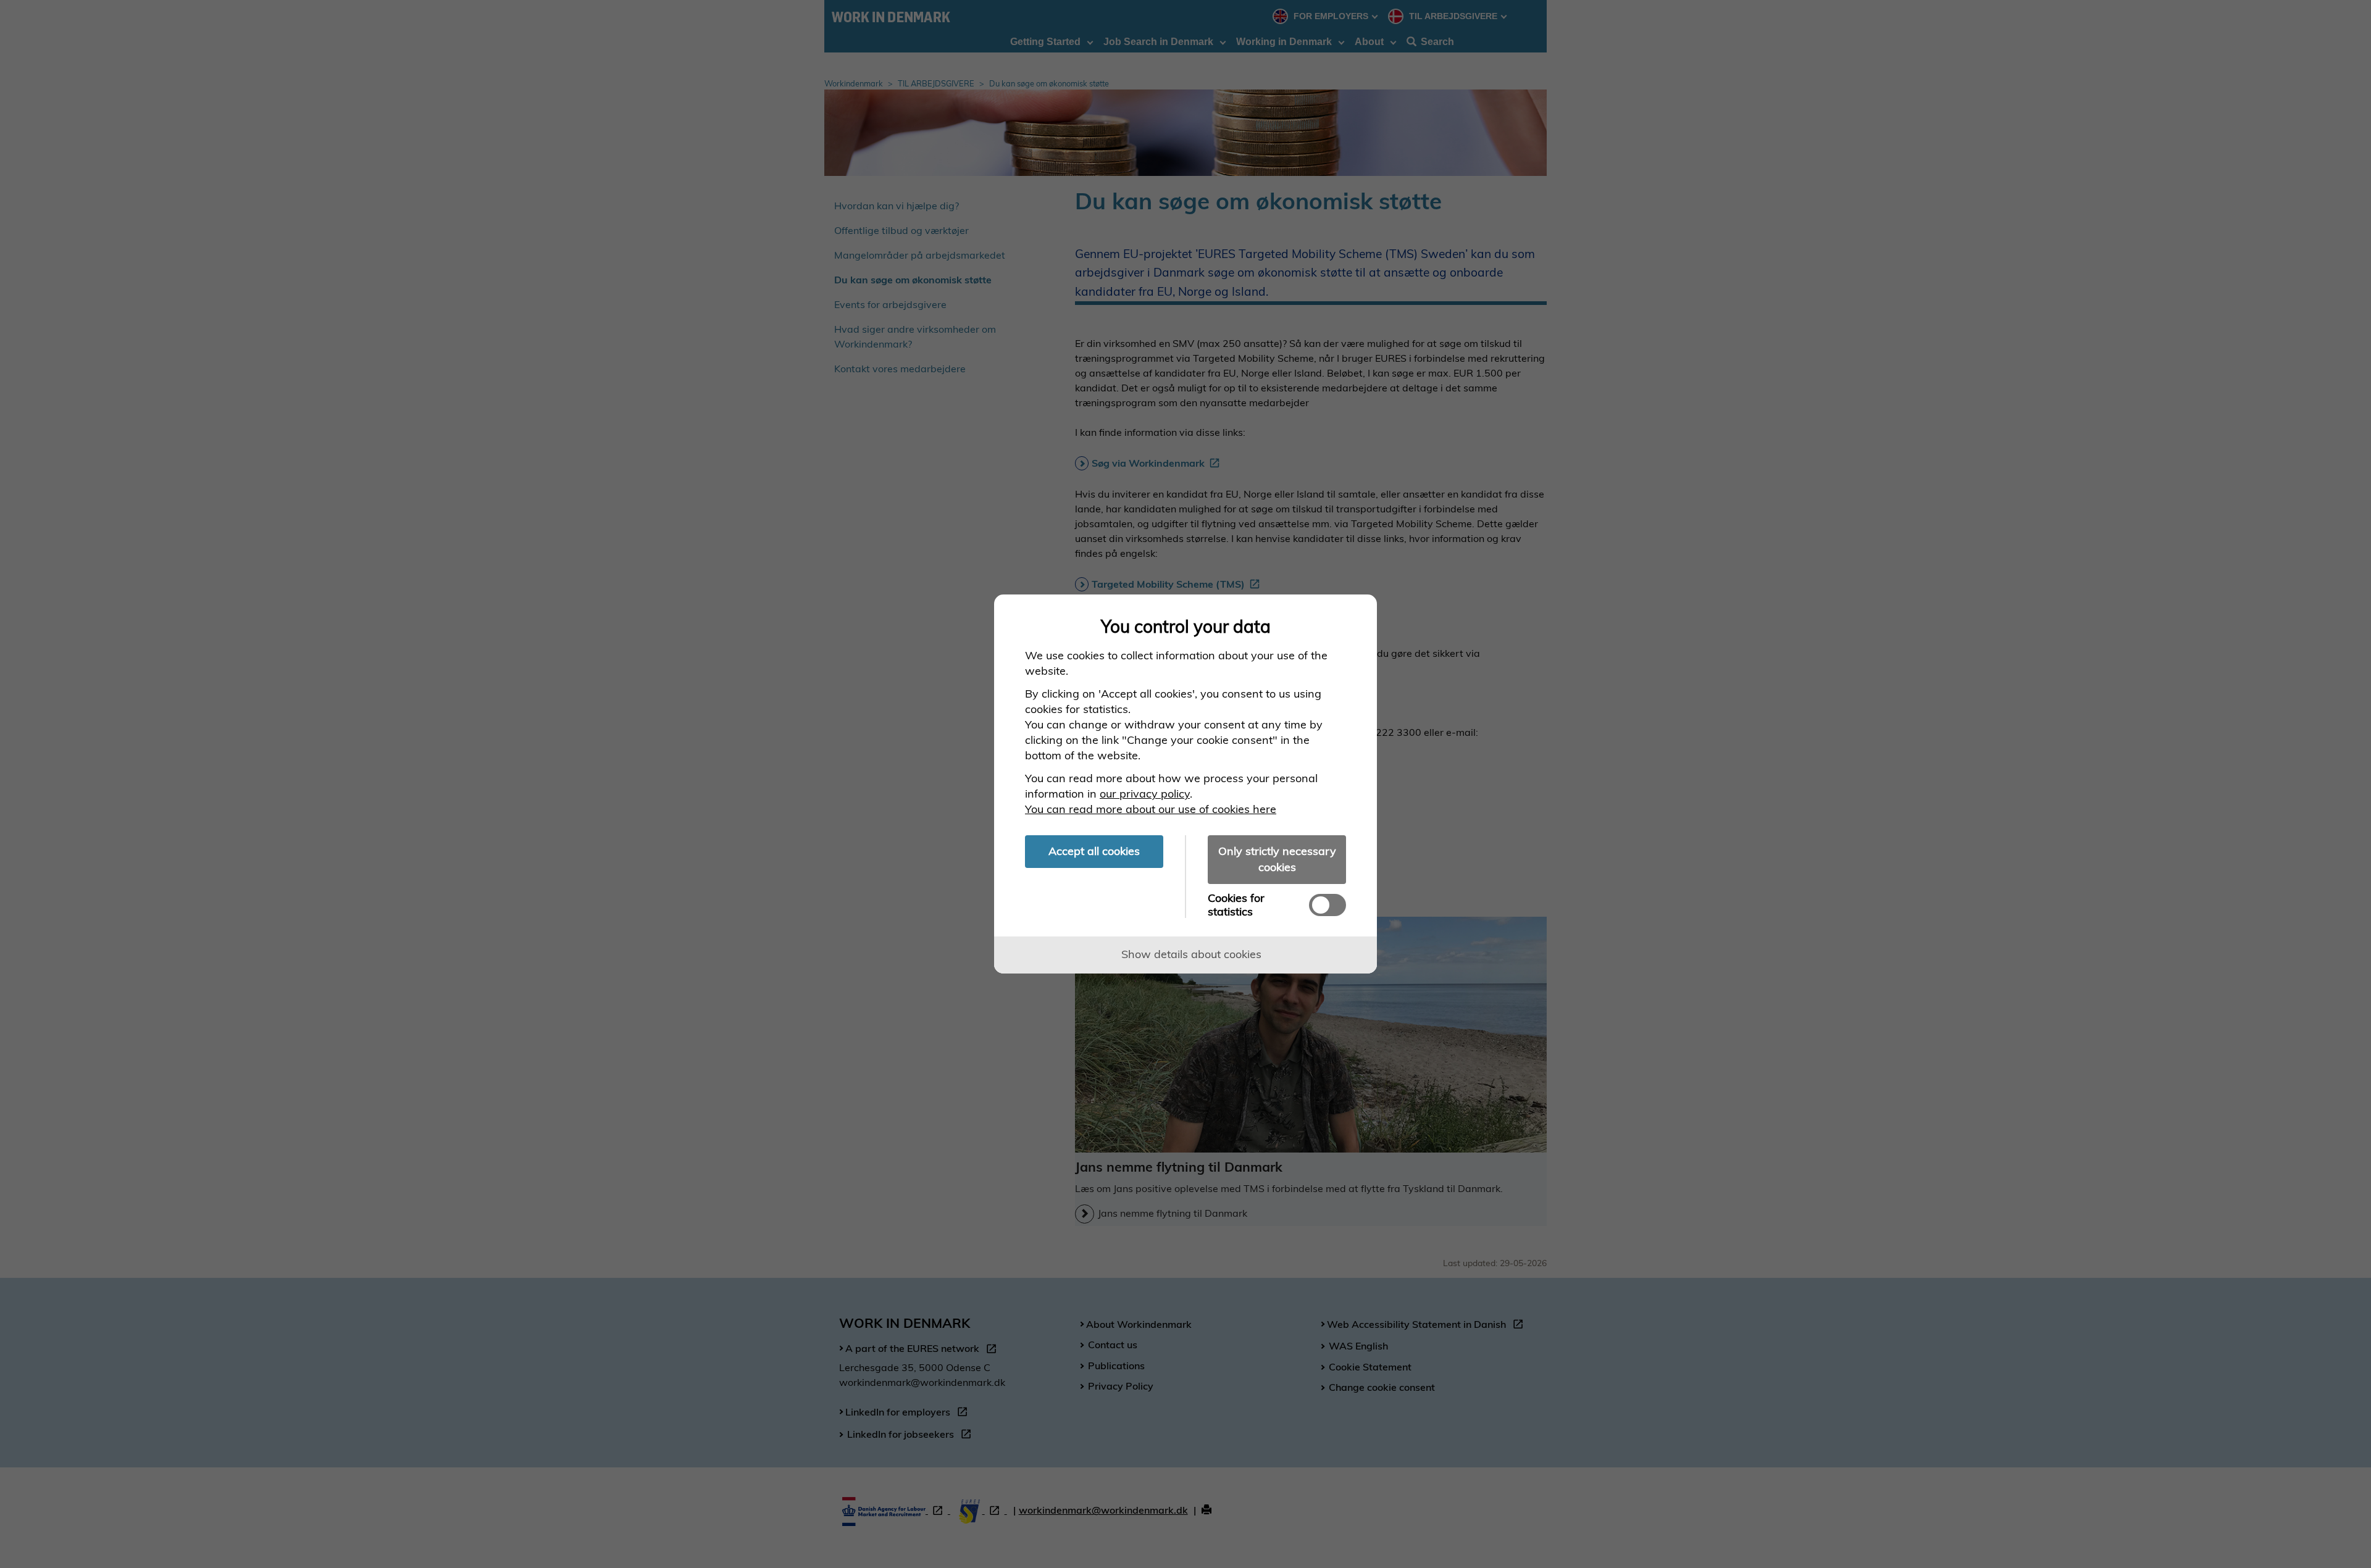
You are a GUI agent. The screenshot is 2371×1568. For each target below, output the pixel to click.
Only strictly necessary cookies (1277, 859)
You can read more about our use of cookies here (1151, 809)
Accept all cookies (1094, 851)
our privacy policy (1145, 794)
